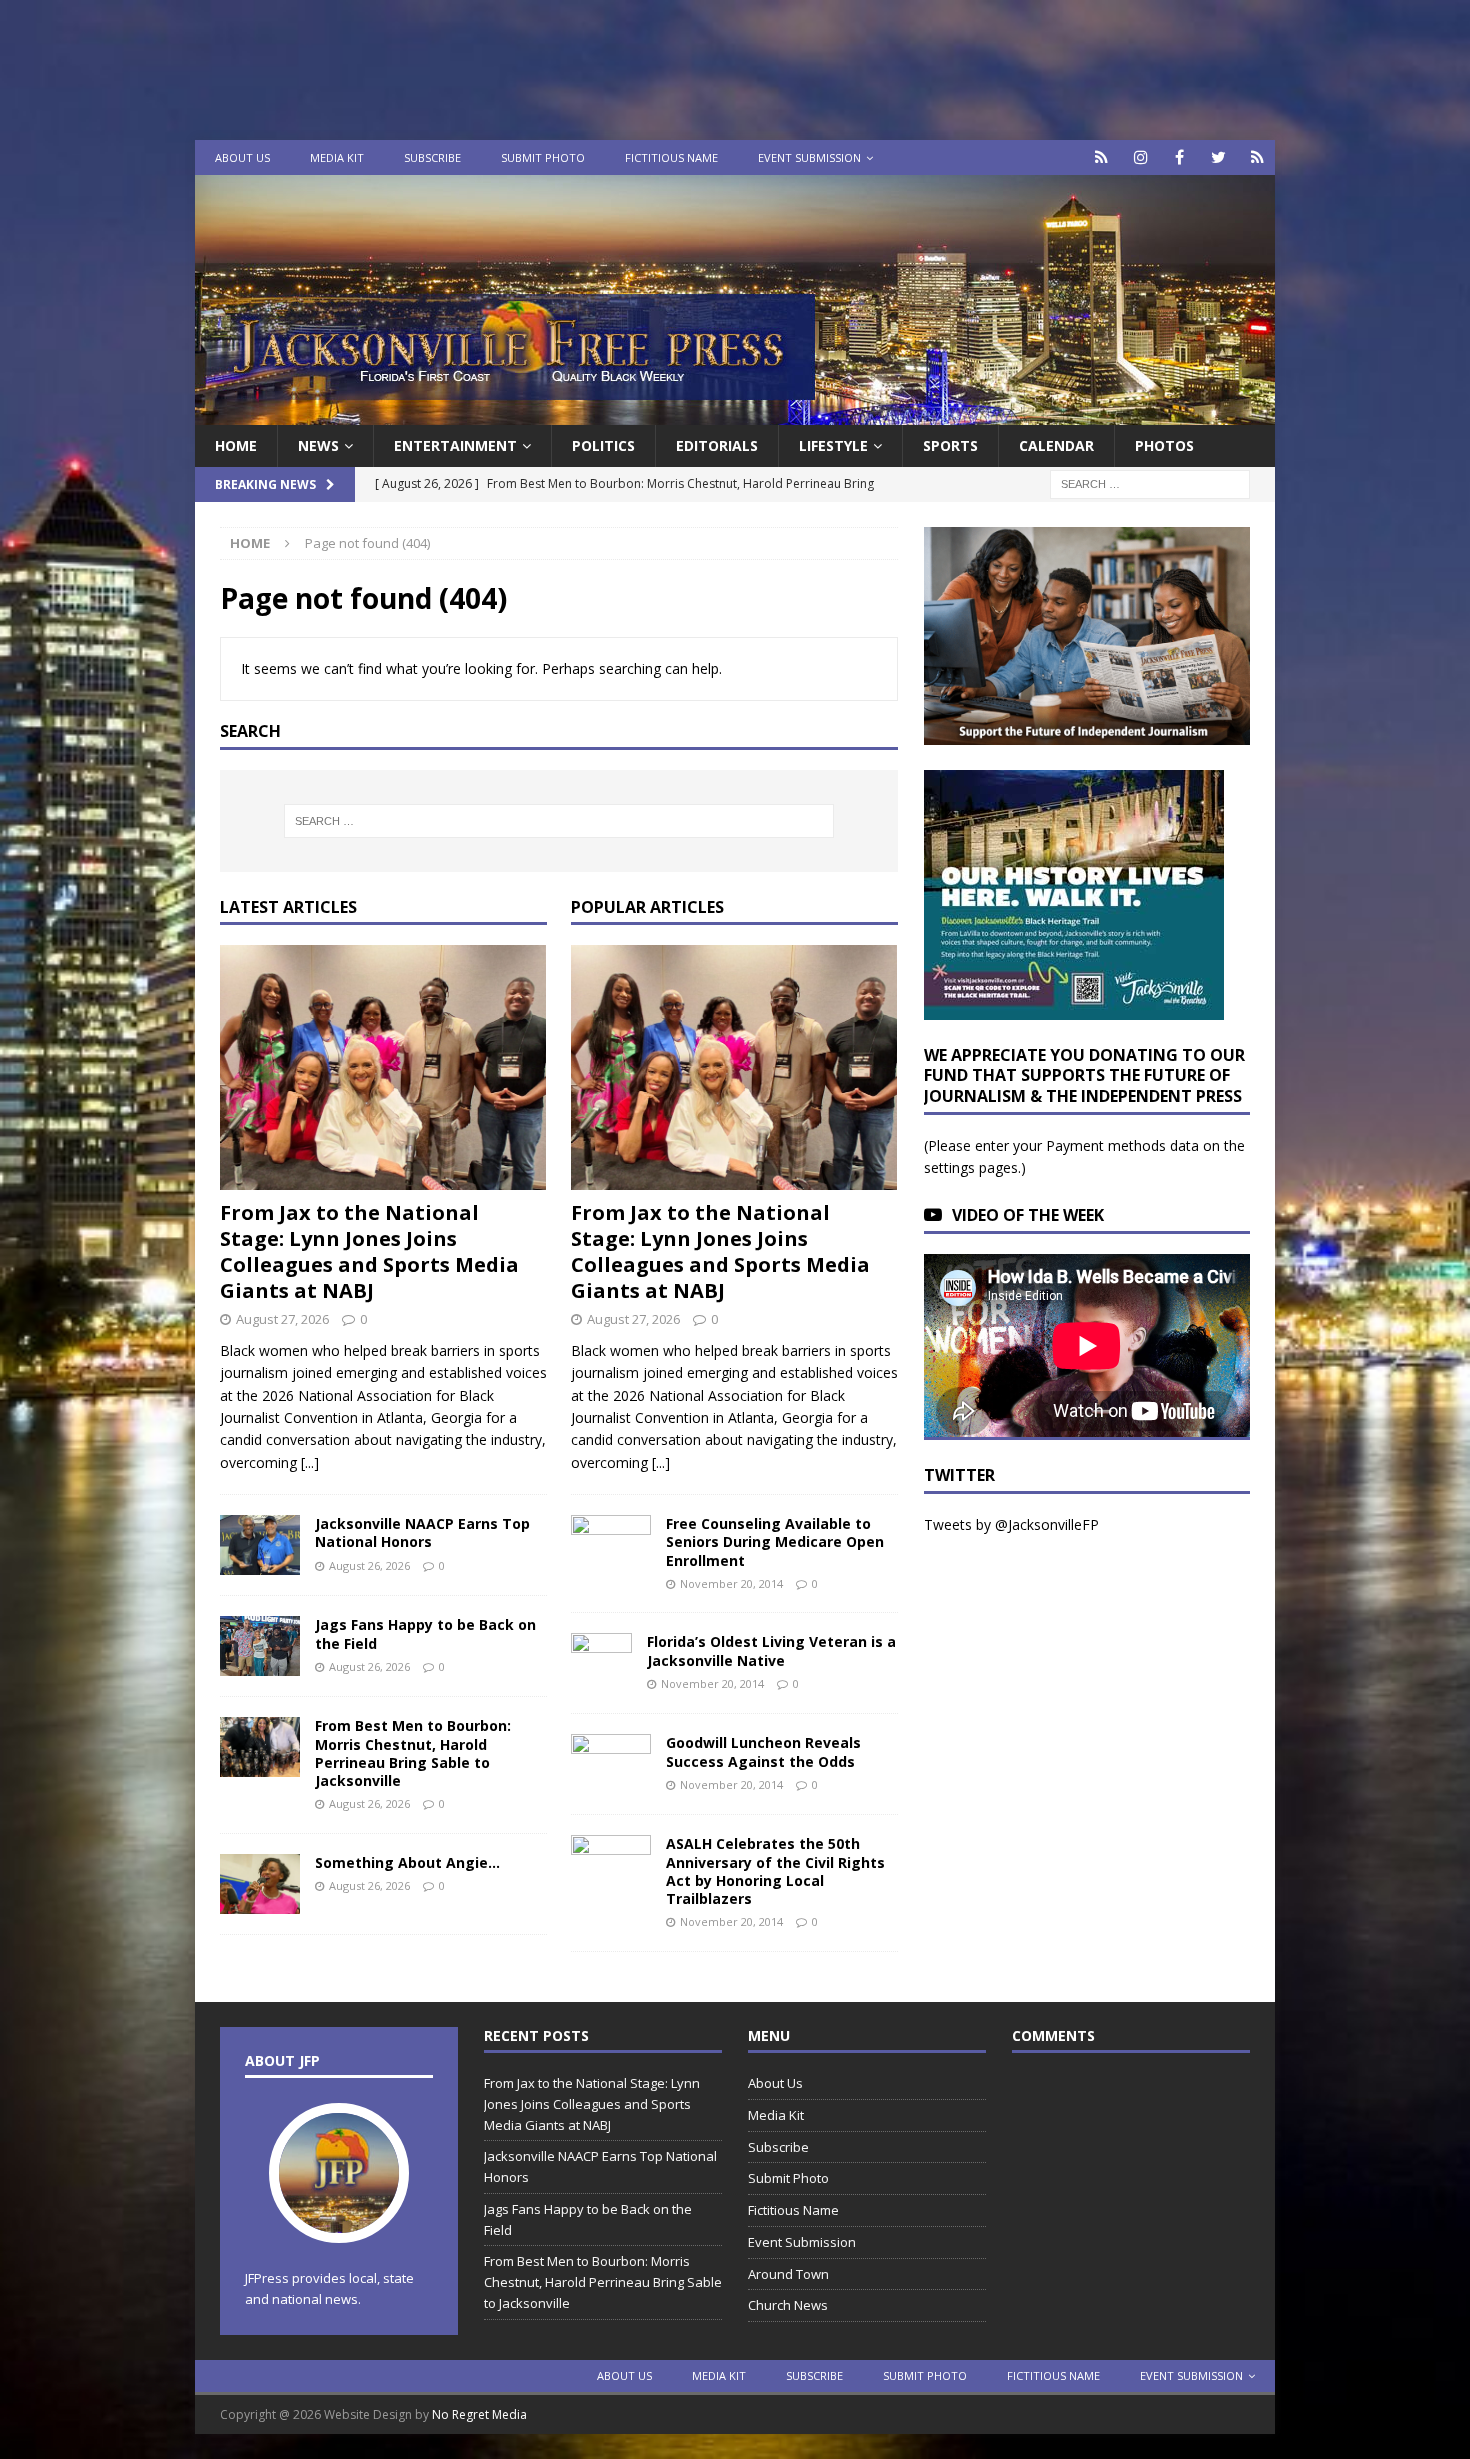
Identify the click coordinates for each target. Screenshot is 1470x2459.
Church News (788, 2305)
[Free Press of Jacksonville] (735, 413)
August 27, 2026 (282, 1319)
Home (236, 445)
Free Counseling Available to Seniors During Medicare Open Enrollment (775, 1541)
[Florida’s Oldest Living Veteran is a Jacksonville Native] (601, 1663)
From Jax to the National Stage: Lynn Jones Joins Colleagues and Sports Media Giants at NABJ (369, 1251)
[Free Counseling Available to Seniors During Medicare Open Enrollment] (611, 1541)
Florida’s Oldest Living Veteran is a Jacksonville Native (771, 1650)
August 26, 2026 (369, 1565)
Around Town (788, 2274)
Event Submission (809, 157)
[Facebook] (1179, 157)
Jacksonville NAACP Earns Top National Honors (422, 1532)
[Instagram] (1140, 157)
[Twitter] (1218, 157)
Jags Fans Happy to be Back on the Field (425, 1633)
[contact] (1101, 157)
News (318, 445)
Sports (950, 445)
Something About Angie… (407, 1862)
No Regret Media (479, 2414)
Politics (603, 445)
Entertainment (455, 445)
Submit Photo (543, 157)
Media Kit (337, 157)
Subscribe (432, 157)
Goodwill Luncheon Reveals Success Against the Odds (763, 1751)
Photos (1164, 445)
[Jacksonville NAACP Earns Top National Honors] (260, 1545)
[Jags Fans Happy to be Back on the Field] (260, 1646)
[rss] (1257, 157)
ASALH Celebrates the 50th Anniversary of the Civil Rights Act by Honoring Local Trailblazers (775, 1871)
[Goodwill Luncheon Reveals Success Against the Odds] (611, 1764)
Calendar (1056, 445)
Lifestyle (833, 445)
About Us (242, 157)
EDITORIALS (717, 445)
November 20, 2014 (731, 1583)
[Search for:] (1150, 483)
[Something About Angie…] (260, 1884)
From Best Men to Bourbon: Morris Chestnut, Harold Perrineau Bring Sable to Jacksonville (413, 1753)
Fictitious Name (671, 157)
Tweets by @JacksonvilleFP (1011, 1524)
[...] (310, 1462)
